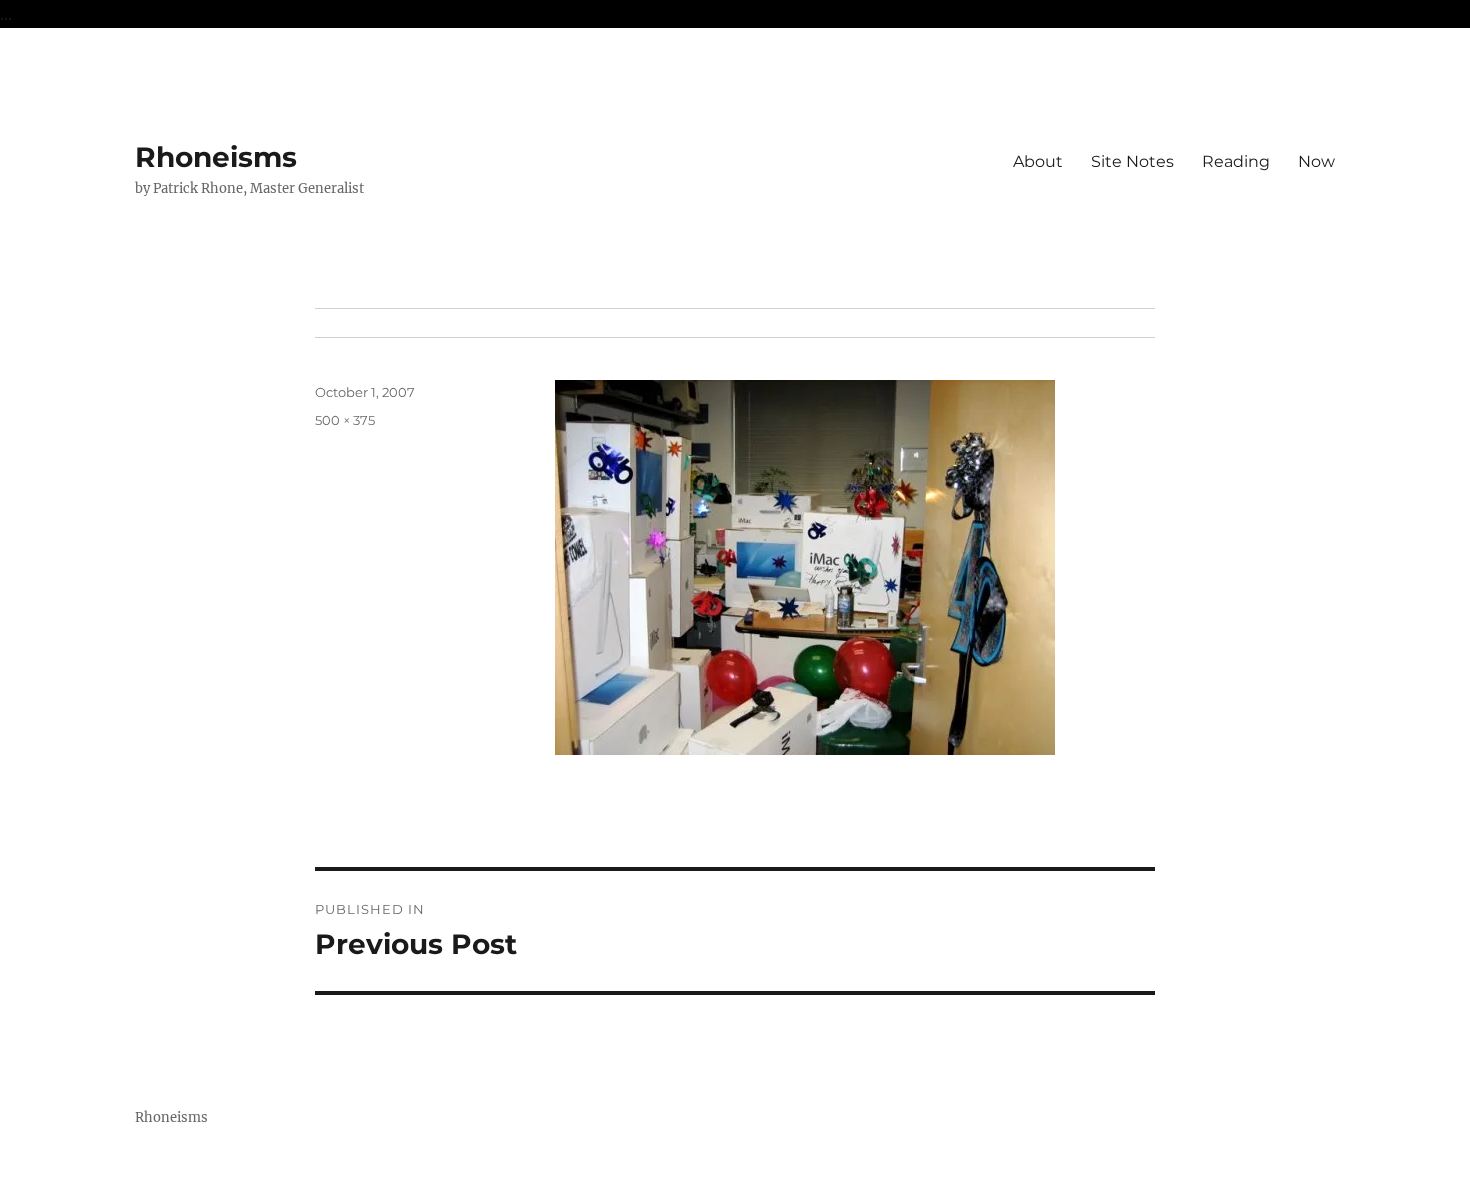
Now (1316, 161)
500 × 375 (345, 420)
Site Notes (1132, 161)
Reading (1236, 161)
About (1038, 161)
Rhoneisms (216, 157)
